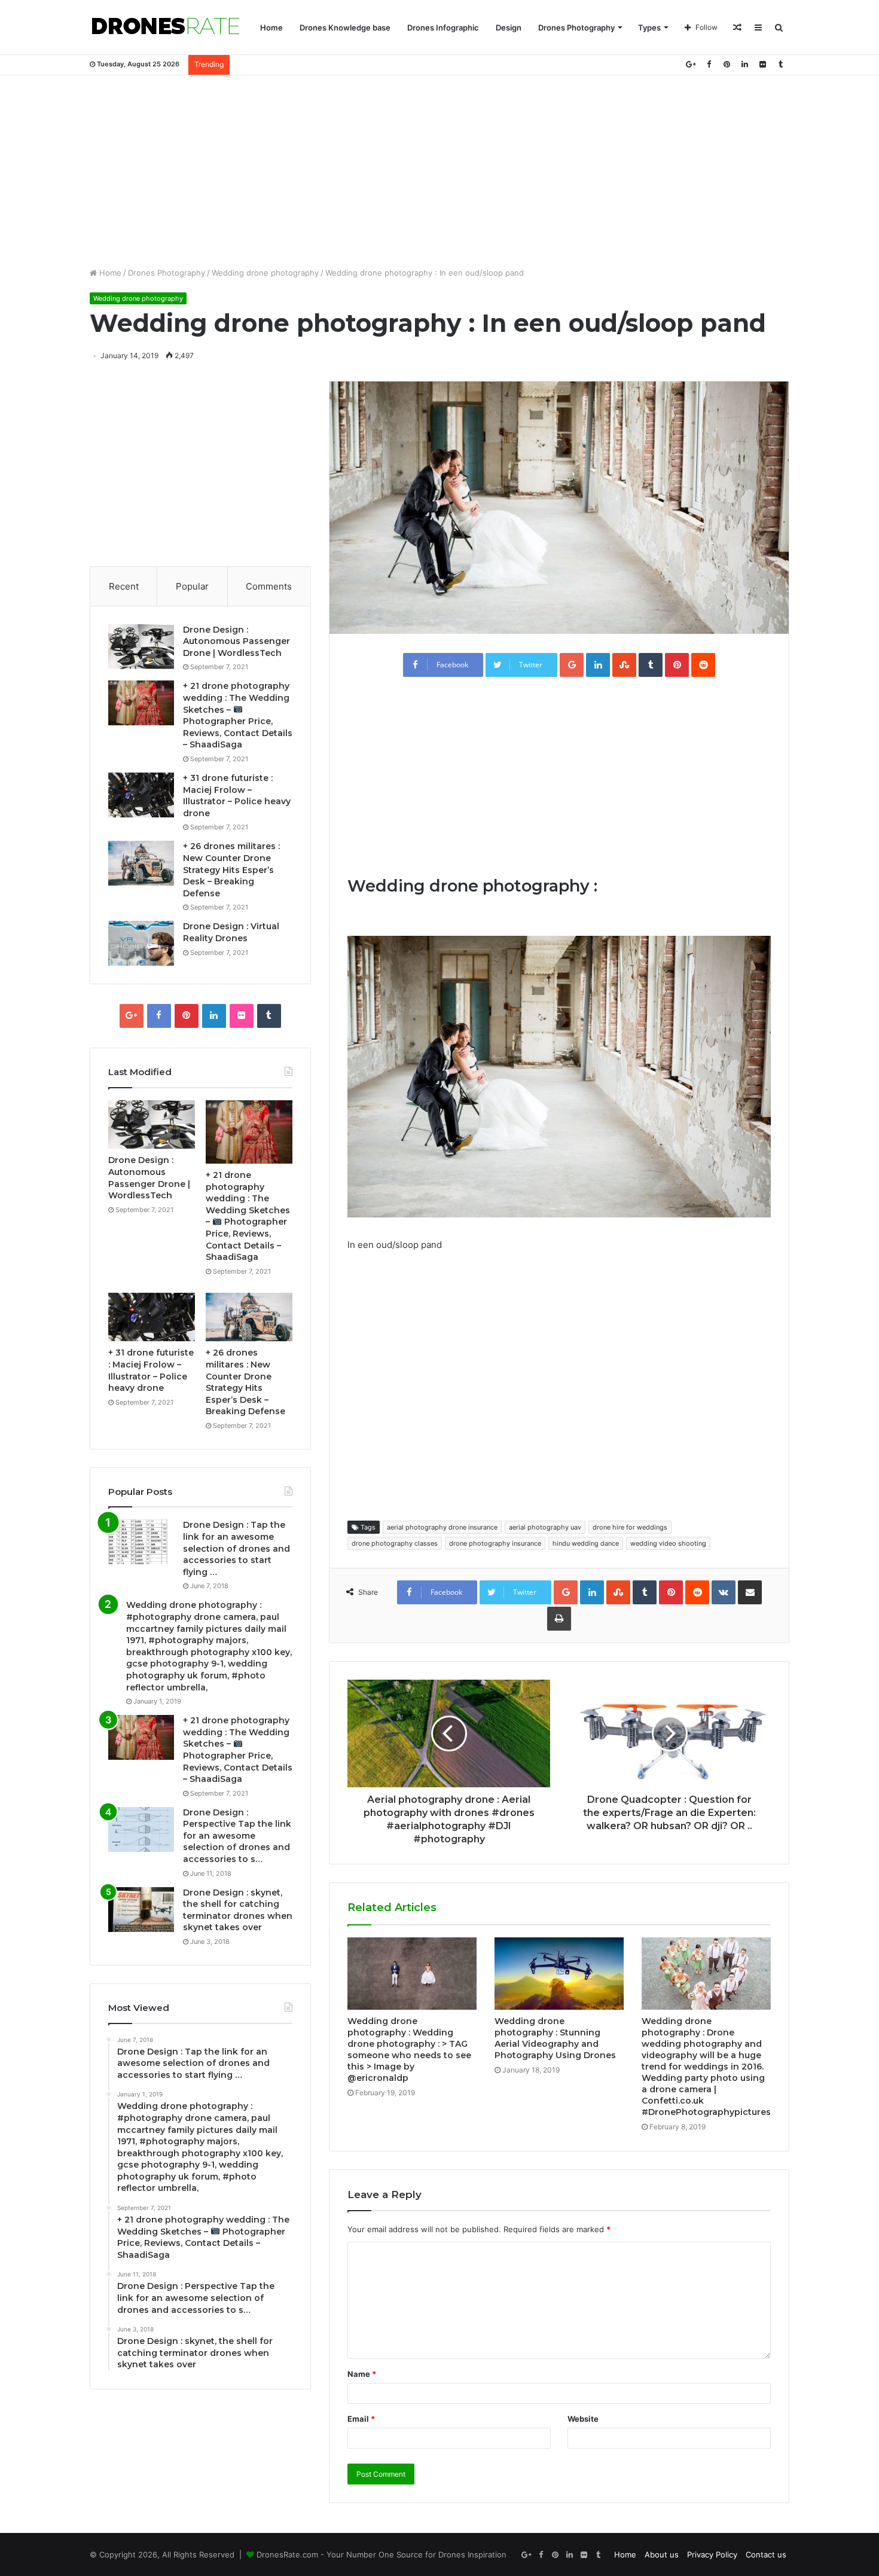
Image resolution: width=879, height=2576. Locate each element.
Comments (269, 586)
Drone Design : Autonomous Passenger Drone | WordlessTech (236, 641)
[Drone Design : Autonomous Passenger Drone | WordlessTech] (141, 647)
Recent (124, 586)
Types (649, 28)
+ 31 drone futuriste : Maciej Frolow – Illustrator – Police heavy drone (237, 796)
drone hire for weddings (630, 1527)
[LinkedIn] (744, 64)
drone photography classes (395, 1543)
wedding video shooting (668, 1543)
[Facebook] (709, 64)
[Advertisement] (439, 171)
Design (509, 28)
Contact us (766, 2554)
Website (583, 2419)
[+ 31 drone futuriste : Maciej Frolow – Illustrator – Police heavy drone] (141, 795)
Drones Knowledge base (345, 28)
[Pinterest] (727, 64)
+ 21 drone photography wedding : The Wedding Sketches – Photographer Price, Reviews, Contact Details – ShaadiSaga (238, 715)
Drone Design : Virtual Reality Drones (231, 932)
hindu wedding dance (586, 1543)
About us (662, 2554)
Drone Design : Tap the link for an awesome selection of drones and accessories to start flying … (236, 1548)
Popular (192, 586)
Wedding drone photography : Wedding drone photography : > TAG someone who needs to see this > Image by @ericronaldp (409, 2049)
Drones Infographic (443, 28)
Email (361, 2419)
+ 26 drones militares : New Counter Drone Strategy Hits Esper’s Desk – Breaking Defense (231, 869)
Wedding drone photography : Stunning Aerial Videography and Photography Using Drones (555, 2038)
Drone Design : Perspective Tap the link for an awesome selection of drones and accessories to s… (237, 1836)
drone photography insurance (495, 1543)
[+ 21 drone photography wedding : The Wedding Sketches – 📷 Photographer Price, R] (141, 703)
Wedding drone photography (265, 273)
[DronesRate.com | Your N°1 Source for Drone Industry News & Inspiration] (166, 28)
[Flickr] (762, 64)
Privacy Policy (712, 2554)
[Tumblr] (780, 64)
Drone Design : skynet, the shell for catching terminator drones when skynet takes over (238, 1910)
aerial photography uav (545, 1527)
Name (362, 2374)
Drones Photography (576, 28)
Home (271, 28)
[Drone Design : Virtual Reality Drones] (141, 943)
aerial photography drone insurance (442, 1527)
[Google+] (691, 64)
